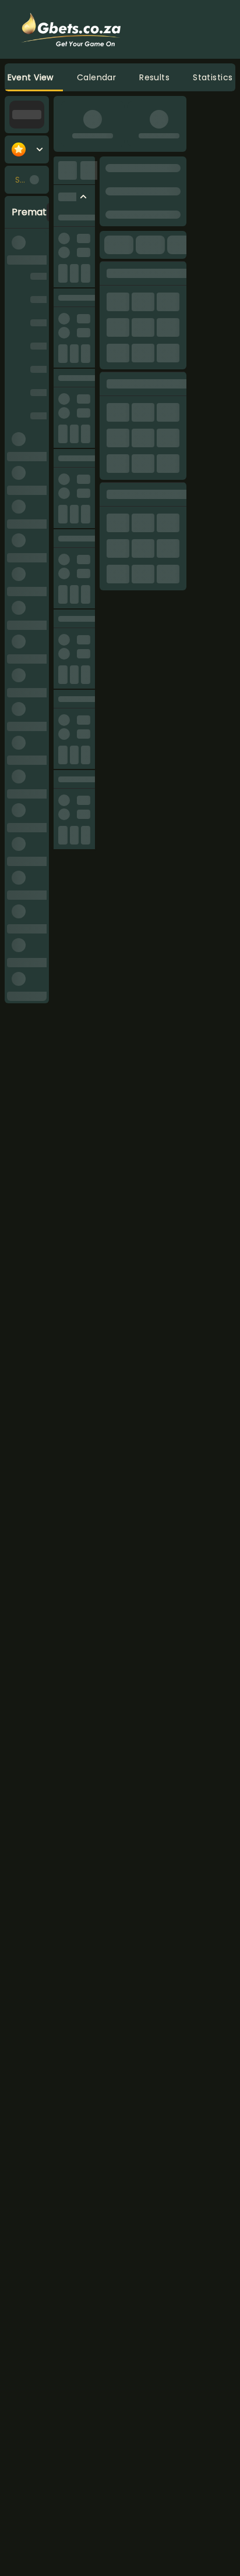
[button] (96, 77)
